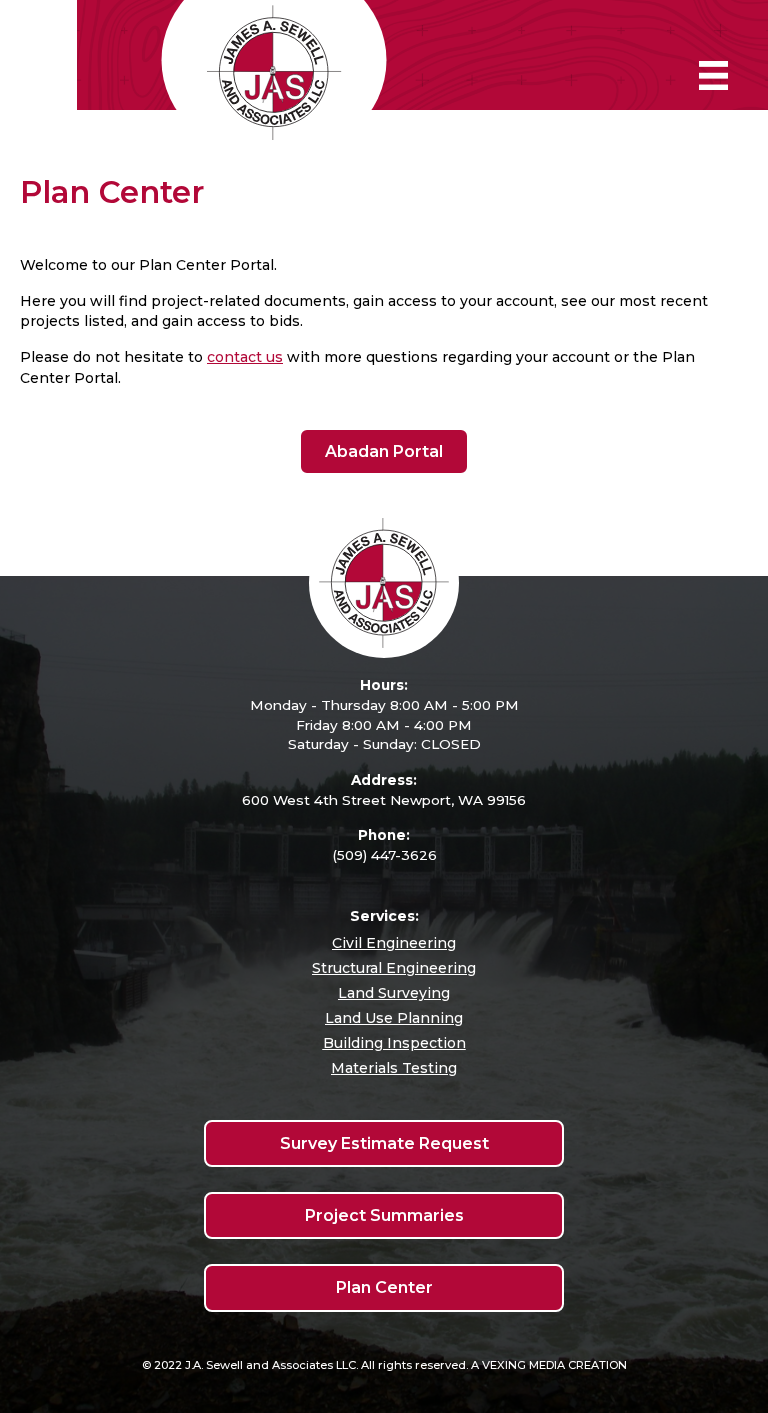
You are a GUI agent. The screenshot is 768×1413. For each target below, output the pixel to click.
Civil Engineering (394, 943)
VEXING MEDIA (523, 1365)
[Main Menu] (713, 75)
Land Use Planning (394, 1018)
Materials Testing (394, 1068)
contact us (245, 357)
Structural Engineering (394, 968)
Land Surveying (394, 993)
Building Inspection (394, 1043)
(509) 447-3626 (384, 855)
